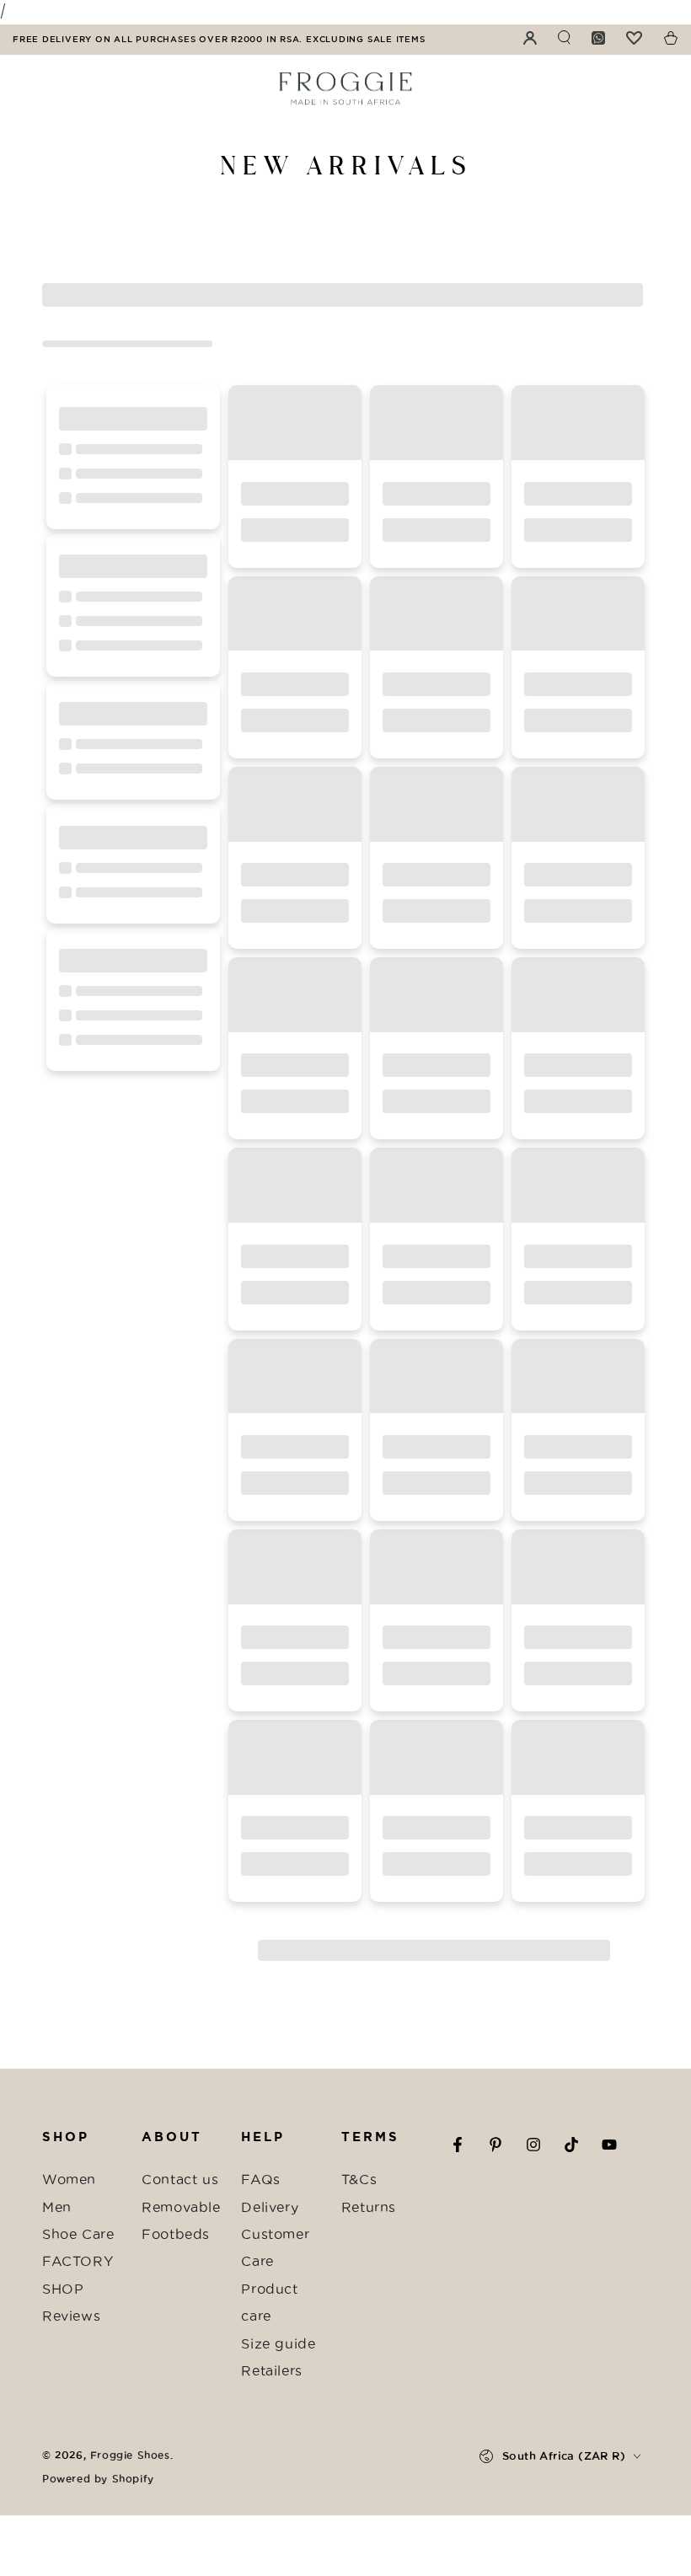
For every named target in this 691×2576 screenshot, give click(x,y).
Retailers (271, 2370)
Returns (369, 2207)
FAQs (260, 2179)
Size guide (278, 2343)
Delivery (270, 2207)
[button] (307, 2418)
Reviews (71, 2316)
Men (57, 2207)
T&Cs (359, 2179)
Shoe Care (78, 2234)
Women (69, 2179)
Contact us (180, 2179)
